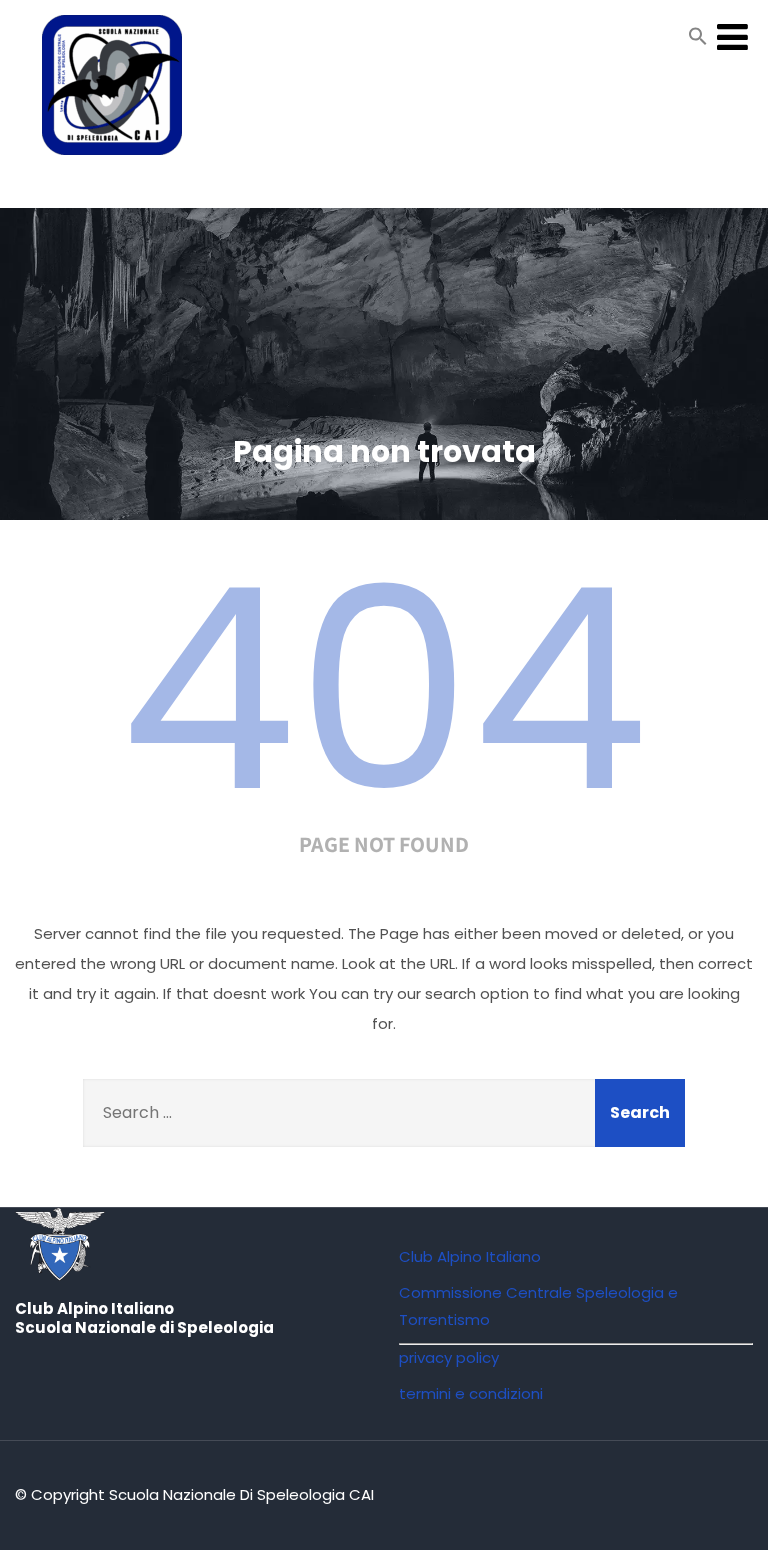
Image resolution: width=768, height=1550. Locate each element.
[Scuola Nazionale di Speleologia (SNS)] (112, 159)
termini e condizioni (471, 1393)
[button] (698, 40)
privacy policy (449, 1357)
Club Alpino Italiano (470, 1256)
